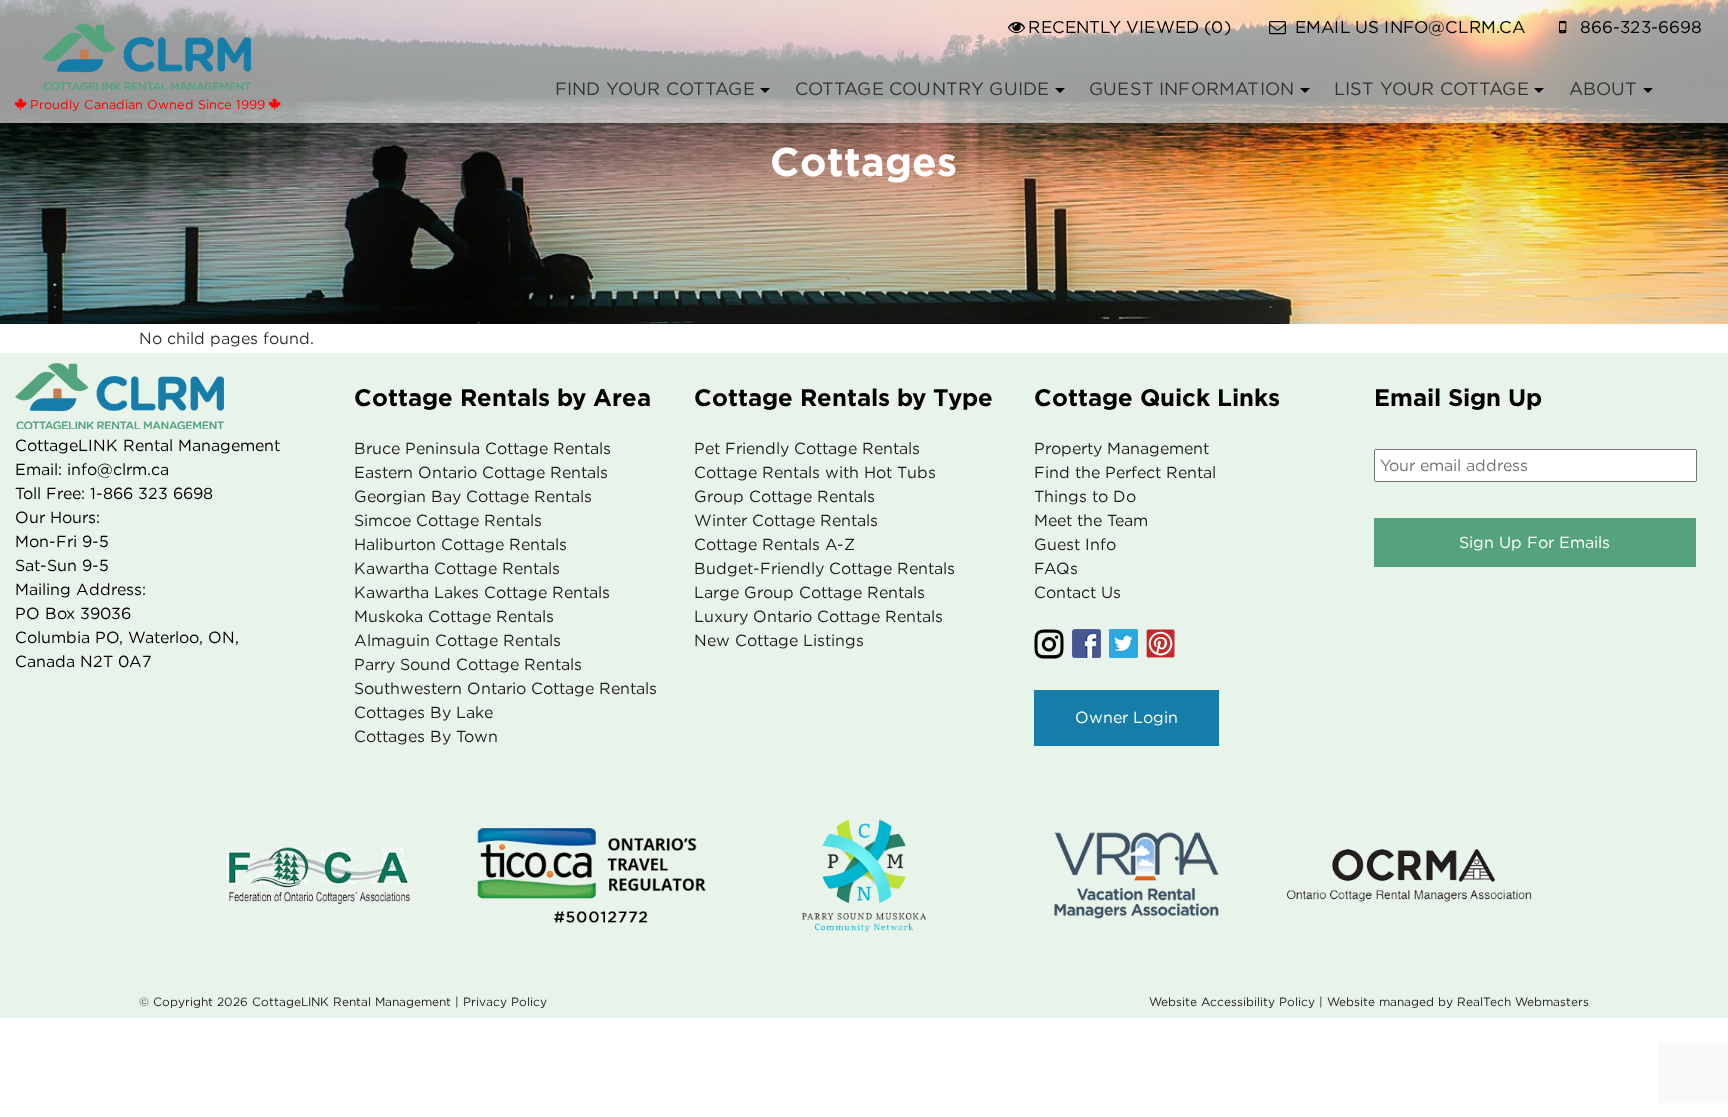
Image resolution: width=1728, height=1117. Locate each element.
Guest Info (1075, 544)
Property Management (1121, 448)
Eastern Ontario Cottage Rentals (481, 472)
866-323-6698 (1641, 27)
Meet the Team (1091, 520)
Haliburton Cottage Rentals (460, 544)
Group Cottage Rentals (784, 496)
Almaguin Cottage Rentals (457, 640)
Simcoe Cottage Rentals (448, 520)
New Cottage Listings (779, 640)
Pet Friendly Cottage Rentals (807, 448)
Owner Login (1126, 717)
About (1603, 88)
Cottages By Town (426, 736)
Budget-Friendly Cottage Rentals (824, 568)
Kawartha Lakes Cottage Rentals (482, 592)
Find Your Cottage (655, 88)
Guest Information (1191, 88)
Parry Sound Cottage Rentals (468, 664)
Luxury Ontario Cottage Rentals (818, 616)
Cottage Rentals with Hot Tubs (815, 472)
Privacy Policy (505, 1001)
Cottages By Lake (423, 712)
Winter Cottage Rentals (786, 520)
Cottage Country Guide (922, 88)
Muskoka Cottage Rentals (454, 616)
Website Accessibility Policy (1232, 1001)
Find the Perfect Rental (1125, 472)
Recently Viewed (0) (1129, 27)
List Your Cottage (1431, 88)
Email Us (1410, 27)
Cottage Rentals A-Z (774, 544)
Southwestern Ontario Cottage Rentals (505, 688)
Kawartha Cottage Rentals (457, 568)
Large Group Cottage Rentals (809, 592)
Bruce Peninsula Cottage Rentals (482, 448)
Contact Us (1077, 592)
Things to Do (1085, 496)
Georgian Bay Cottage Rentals (473, 496)
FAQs (1056, 568)
